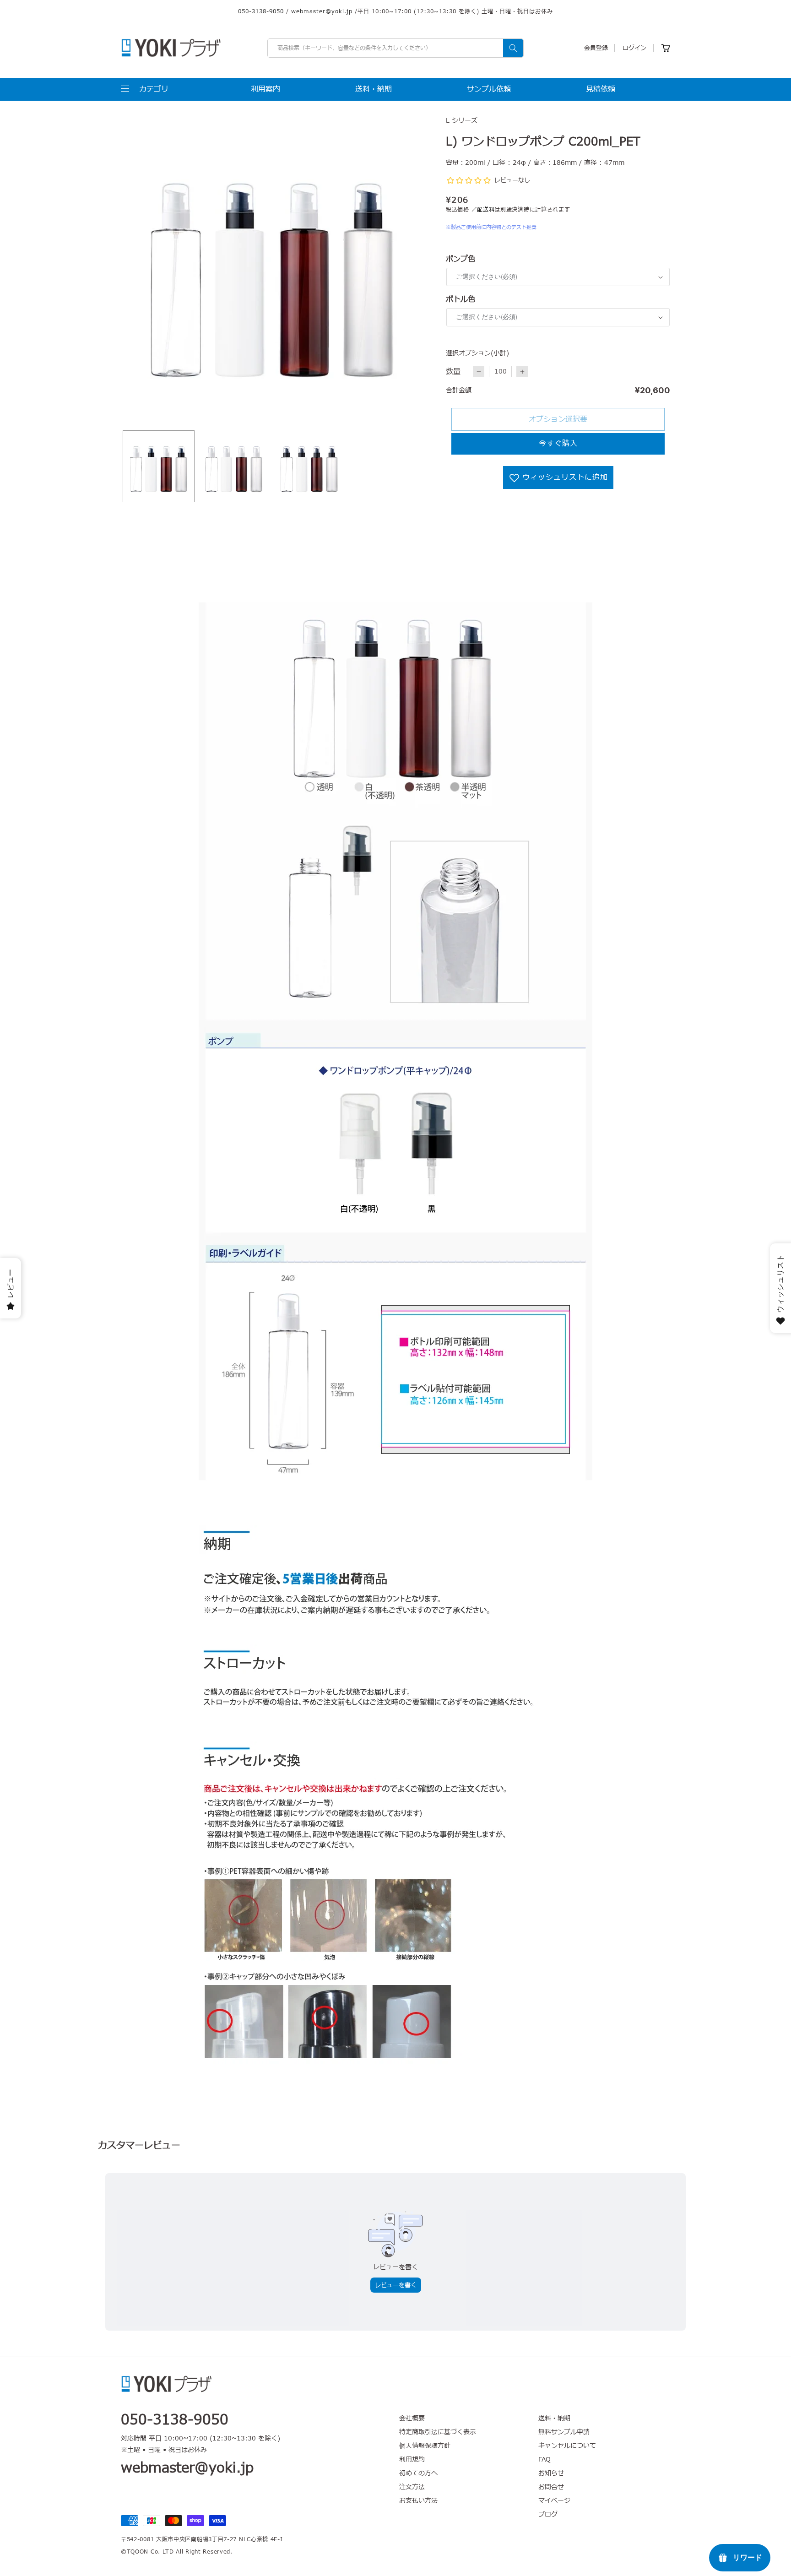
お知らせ (551, 2473)
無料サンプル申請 (564, 2432)
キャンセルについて (567, 2446)
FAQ (544, 2459)
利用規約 (412, 2459)
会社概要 (412, 2419)
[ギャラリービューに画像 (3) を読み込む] (309, 466)
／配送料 (483, 210)
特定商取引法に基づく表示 (438, 2432)
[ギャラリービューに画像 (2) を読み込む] (234, 466)
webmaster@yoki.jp (322, 11)
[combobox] (395, 48)
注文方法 (412, 2487)
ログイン (634, 48)
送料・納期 (554, 2419)
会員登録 (596, 48)
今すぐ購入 (558, 444)
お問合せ (551, 2487)
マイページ (554, 2501)
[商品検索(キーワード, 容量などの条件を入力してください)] (513, 48)
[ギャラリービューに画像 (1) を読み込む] (159, 466)
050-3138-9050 (261, 11)
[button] (148, 89)
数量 (453, 372)
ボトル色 (461, 299)
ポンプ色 (461, 259)
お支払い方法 (418, 2501)
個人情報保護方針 (425, 2446)
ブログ (548, 2514)
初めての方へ (418, 2473)
